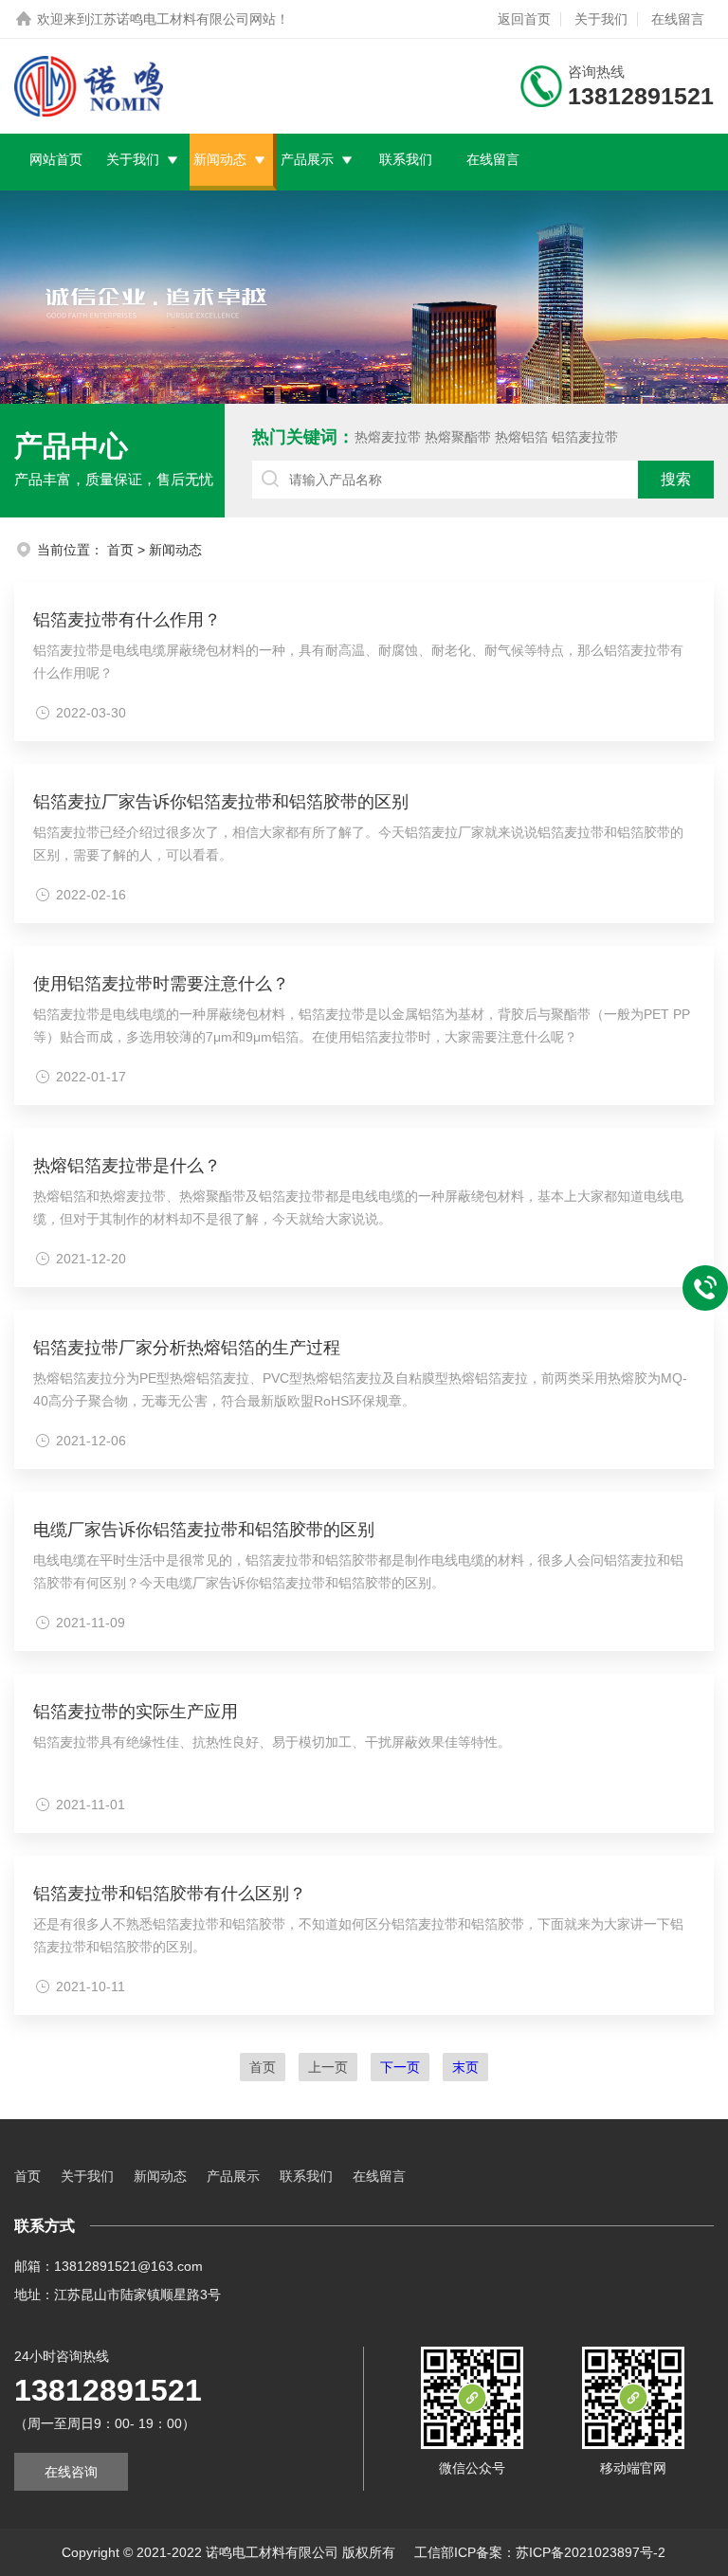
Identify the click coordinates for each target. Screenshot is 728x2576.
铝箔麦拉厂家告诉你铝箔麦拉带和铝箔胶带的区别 (221, 802)
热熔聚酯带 (458, 437)
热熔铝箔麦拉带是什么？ (127, 1166)
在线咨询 (71, 2472)
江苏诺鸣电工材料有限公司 (170, 19)
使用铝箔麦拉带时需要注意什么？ (161, 984)
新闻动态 (220, 159)
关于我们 (601, 19)
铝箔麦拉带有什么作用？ (127, 620)
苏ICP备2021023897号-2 (591, 2552)
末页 (465, 2067)
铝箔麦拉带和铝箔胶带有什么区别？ (170, 1894)
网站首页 (56, 159)
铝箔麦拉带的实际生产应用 (136, 1712)
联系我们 (406, 159)
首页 (120, 550)
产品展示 (307, 159)
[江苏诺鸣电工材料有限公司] (88, 86)
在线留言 (678, 19)
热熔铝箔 (521, 437)
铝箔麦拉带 (585, 437)
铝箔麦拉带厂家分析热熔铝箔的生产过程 (187, 1348)
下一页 (400, 2067)
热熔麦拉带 (388, 437)
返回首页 (524, 19)
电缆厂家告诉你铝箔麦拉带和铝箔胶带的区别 (204, 1530)
